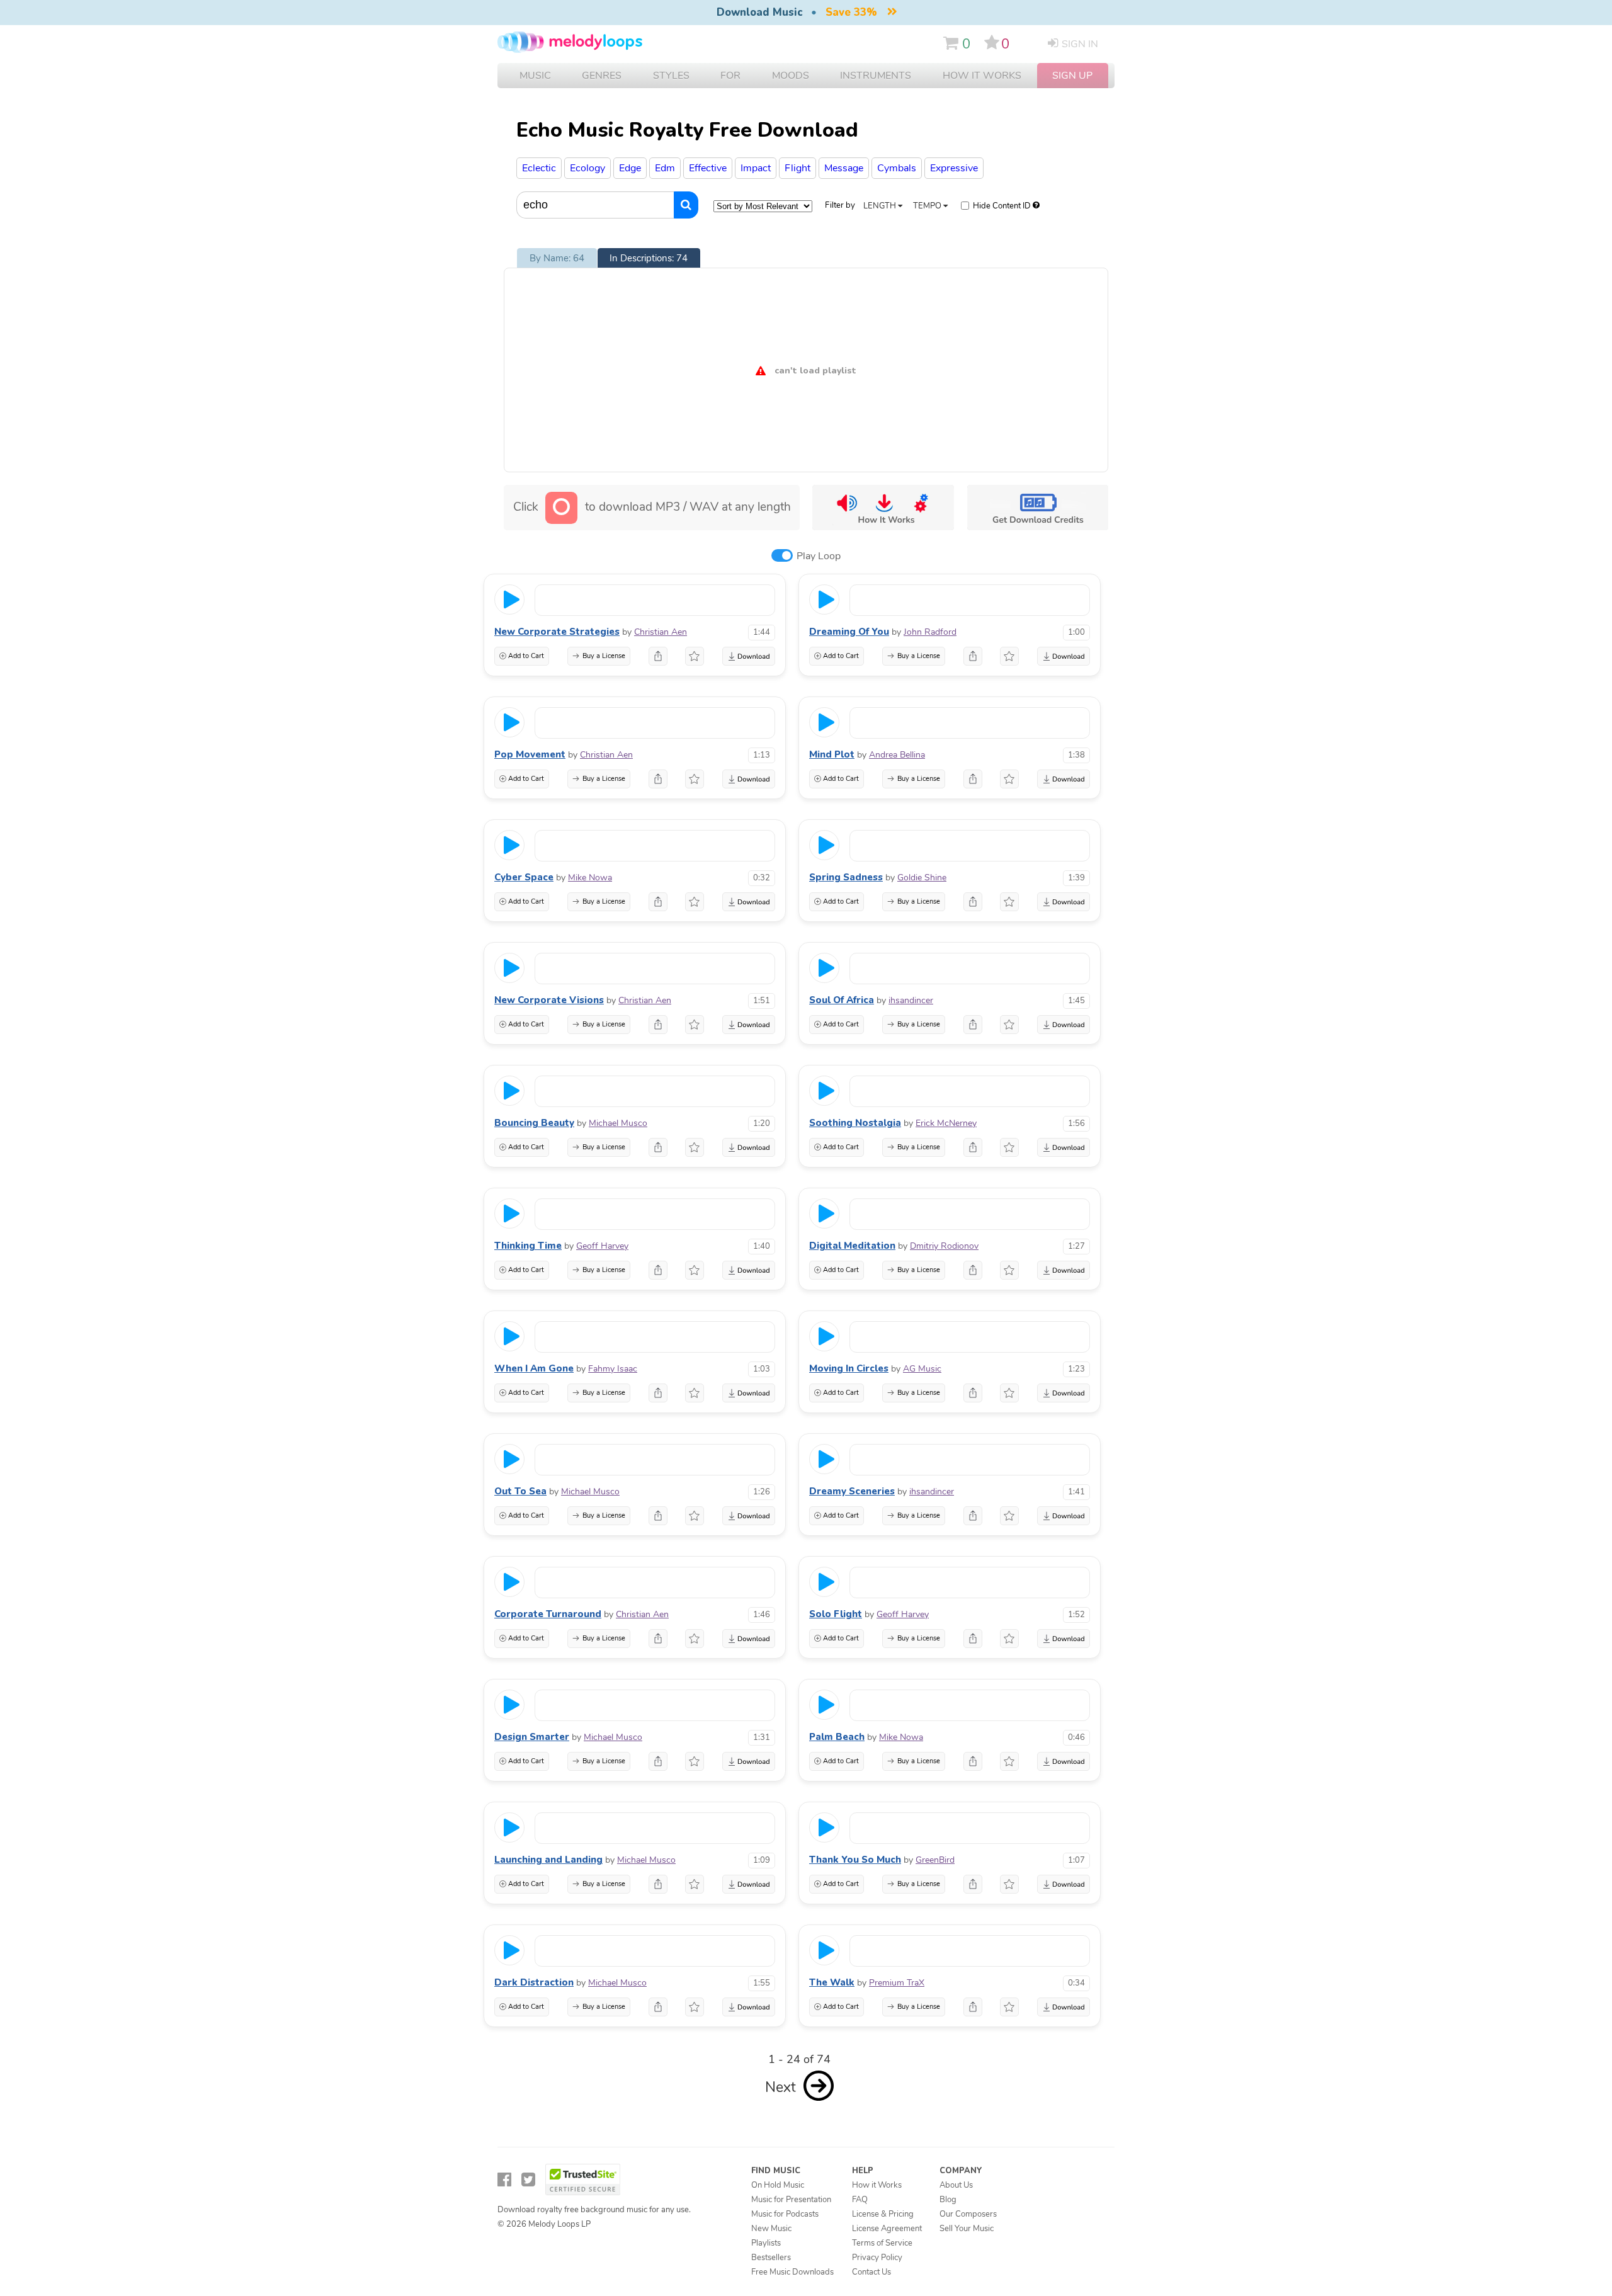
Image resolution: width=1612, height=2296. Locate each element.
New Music (771, 2229)
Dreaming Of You (849, 632)
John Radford (930, 632)
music (535, 76)
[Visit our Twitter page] (528, 2180)
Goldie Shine (922, 878)
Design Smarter (532, 1737)
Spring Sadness (846, 877)
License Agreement (887, 2229)
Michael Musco (618, 1123)
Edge (630, 168)
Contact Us (871, 2272)
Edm (665, 168)
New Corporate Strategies (557, 632)
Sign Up (1072, 76)
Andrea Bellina (897, 755)
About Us (956, 2185)
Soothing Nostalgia (855, 1123)
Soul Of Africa (842, 1000)
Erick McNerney (946, 1123)
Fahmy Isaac (613, 1369)
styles (671, 76)
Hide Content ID (1002, 206)
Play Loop (819, 556)
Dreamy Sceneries (852, 1491)
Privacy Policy (877, 2258)
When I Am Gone (534, 1368)
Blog (948, 2200)
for (730, 76)
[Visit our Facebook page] (504, 2180)
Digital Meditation (852, 1246)
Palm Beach (837, 1737)
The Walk (832, 1982)
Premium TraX (897, 1983)
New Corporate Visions (549, 1000)
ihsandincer (911, 1000)
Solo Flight (836, 1614)
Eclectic (539, 168)
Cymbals (897, 168)
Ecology (587, 168)
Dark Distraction (534, 1982)
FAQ (860, 2200)
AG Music (922, 1369)
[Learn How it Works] (883, 508)
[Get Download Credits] (1037, 508)
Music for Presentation (791, 2200)
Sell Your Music (967, 2229)
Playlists (766, 2243)
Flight (797, 168)
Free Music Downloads (792, 2272)
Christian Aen (661, 632)
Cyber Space (524, 877)
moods (791, 76)
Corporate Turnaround (548, 1614)
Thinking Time (528, 1246)
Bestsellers (771, 2258)
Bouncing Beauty (534, 1123)
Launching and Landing (548, 1860)
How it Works (982, 76)
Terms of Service (882, 2243)
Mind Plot (832, 754)
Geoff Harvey (602, 1246)
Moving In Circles (849, 1368)
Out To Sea (520, 1491)
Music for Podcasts (785, 2214)
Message (844, 168)
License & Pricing (883, 2214)
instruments (876, 76)
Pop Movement (530, 754)
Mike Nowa (590, 878)
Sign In (1080, 44)
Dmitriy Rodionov (944, 1246)
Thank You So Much (855, 1860)
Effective (708, 168)
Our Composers (968, 2214)
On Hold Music (778, 2185)
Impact (756, 168)
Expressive (954, 168)
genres (602, 76)
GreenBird (935, 1860)
